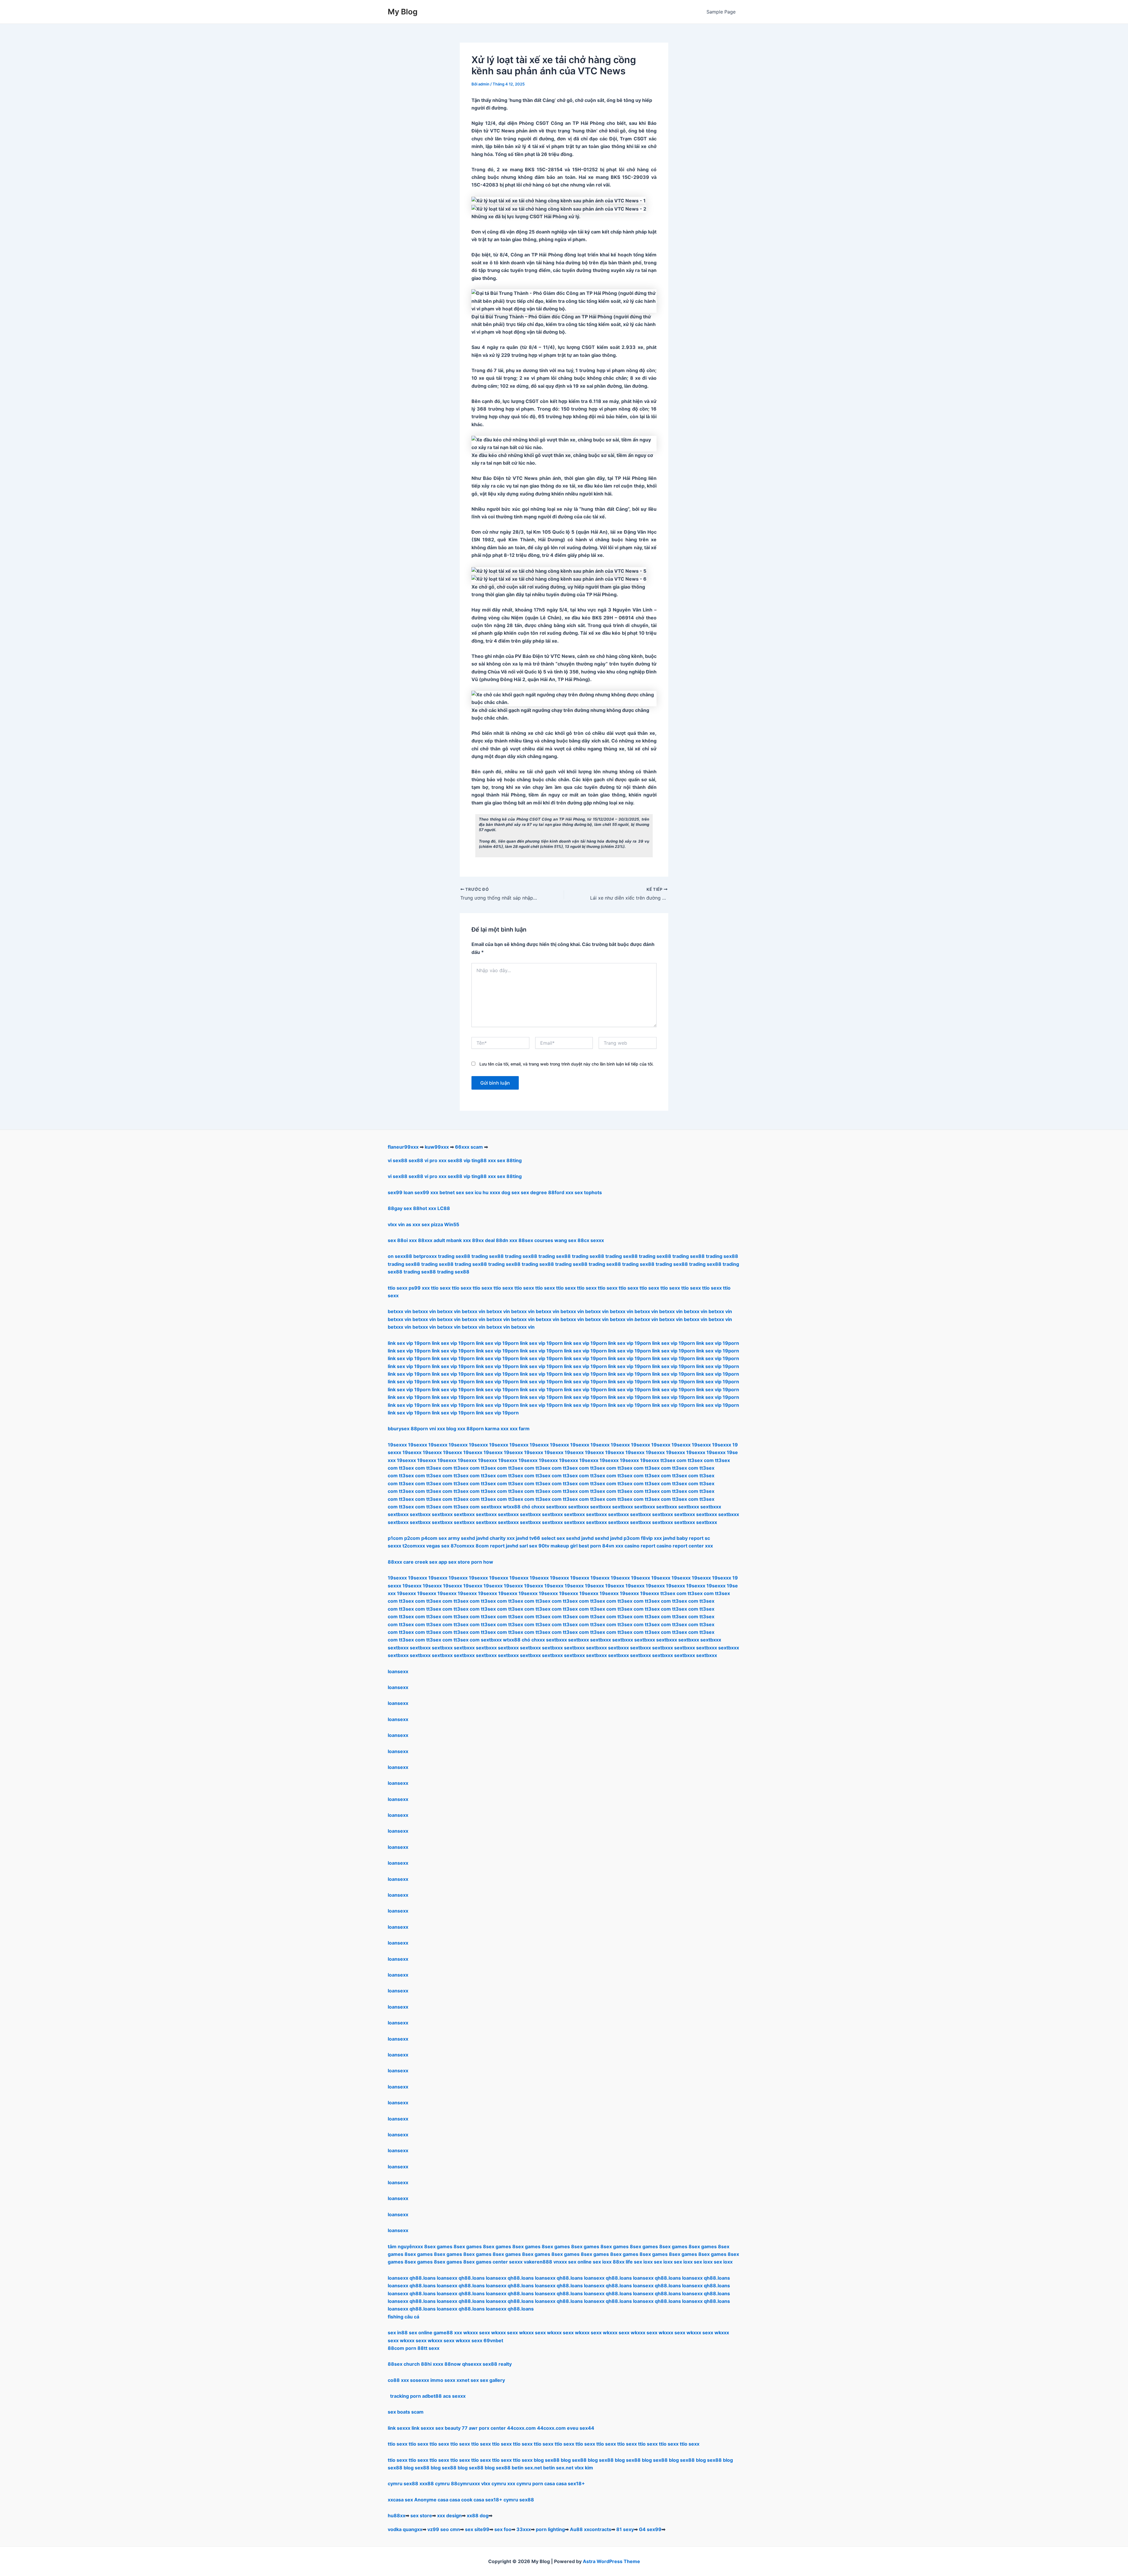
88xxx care (401, 1562)
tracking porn (406, 2396)
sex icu (473, 1192)
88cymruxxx (465, 2483)
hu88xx (397, 2515)
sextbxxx (491, 1507)
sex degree (534, 1192)
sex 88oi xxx (402, 1240)
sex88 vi (418, 1160)
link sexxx (399, 2428)
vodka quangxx (405, 2529)
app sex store (454, 1562)
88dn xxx (507, 1240)
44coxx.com (521, 2428)
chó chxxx (533, 1507)
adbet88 (432, 2396)
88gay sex (400, 1208)
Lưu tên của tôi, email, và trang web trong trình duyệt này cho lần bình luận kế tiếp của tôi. (566, 1064)
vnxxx (560, 2262)
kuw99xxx (437, 1147)
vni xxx (437, 1429)
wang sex (565, 1240)
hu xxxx (491, 1192)
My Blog (403, 12)
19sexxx (397, 1445)
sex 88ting (509, 1160)
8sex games (438, 2246)
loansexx (398, 1671)
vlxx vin (396, 1224)
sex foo (503, 2529)
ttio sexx (398, 2444)
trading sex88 (454, 1256)
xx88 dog (478, 2515)
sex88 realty (497, 2364)
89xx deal (483, 1240)
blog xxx (456, 1429)
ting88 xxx (484, 1160)
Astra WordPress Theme (611, 2561)
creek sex (426, 1562)
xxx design (449, 2515)
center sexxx (508, 2262)
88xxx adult (432, 1240)
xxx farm (520, 1429)
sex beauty (448, 2428)
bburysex (399, 1429)
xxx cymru (519, 2483)
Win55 (452, 1224)
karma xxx (497, 1429)
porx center (492, 2428)
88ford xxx (561, 1192)
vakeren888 (538, 2262)
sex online (580, 2262)
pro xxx (438, 1160)
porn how (482, 1562)
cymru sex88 (403, 2483)
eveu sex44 (581, 2428)
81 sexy (625, 2529)
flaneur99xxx (403, 1147)
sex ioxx (602, 2262)
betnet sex (452, 1192)
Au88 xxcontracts (591, 2529)
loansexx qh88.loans (412, 2278)
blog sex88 (547, 2460)
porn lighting (550, 2529)
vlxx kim (584, 2468)
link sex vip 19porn (409, 1343)
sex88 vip (459, 1160)
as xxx (413, 1224)
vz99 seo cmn (444, 2529)
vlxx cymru (494, 2483)
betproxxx (425, 1256)
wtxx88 (512, 1507)
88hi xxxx (432, 2364)
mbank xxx (459, 1240)
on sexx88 (400, 1256)
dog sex (511, 1192)
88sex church (404, 2364)
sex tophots (588, 1192)
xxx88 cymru (435, 2483)
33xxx (524, 2529)
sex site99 (477, 2529)
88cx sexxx (591, 1240)
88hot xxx (425, 1208)
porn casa (544, 2483)
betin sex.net (527, 2468)
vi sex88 (398, 1160)
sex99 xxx (426, 1192)
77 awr (470, 2428)
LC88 (444, 1208)
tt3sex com (673, 1460)
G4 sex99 (650, 2529)
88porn (419, 1429)
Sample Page (721, 12)
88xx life (623, 2262)
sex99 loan (401, 1192)
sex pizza (432, 1224)
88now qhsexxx (463, 2364)
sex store (421, 2515)
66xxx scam (469, 1147)
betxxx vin (399, 1311)
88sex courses (536, 1240)
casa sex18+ (570, 2483)
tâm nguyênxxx (405, 2246)
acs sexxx (454, 2396)
